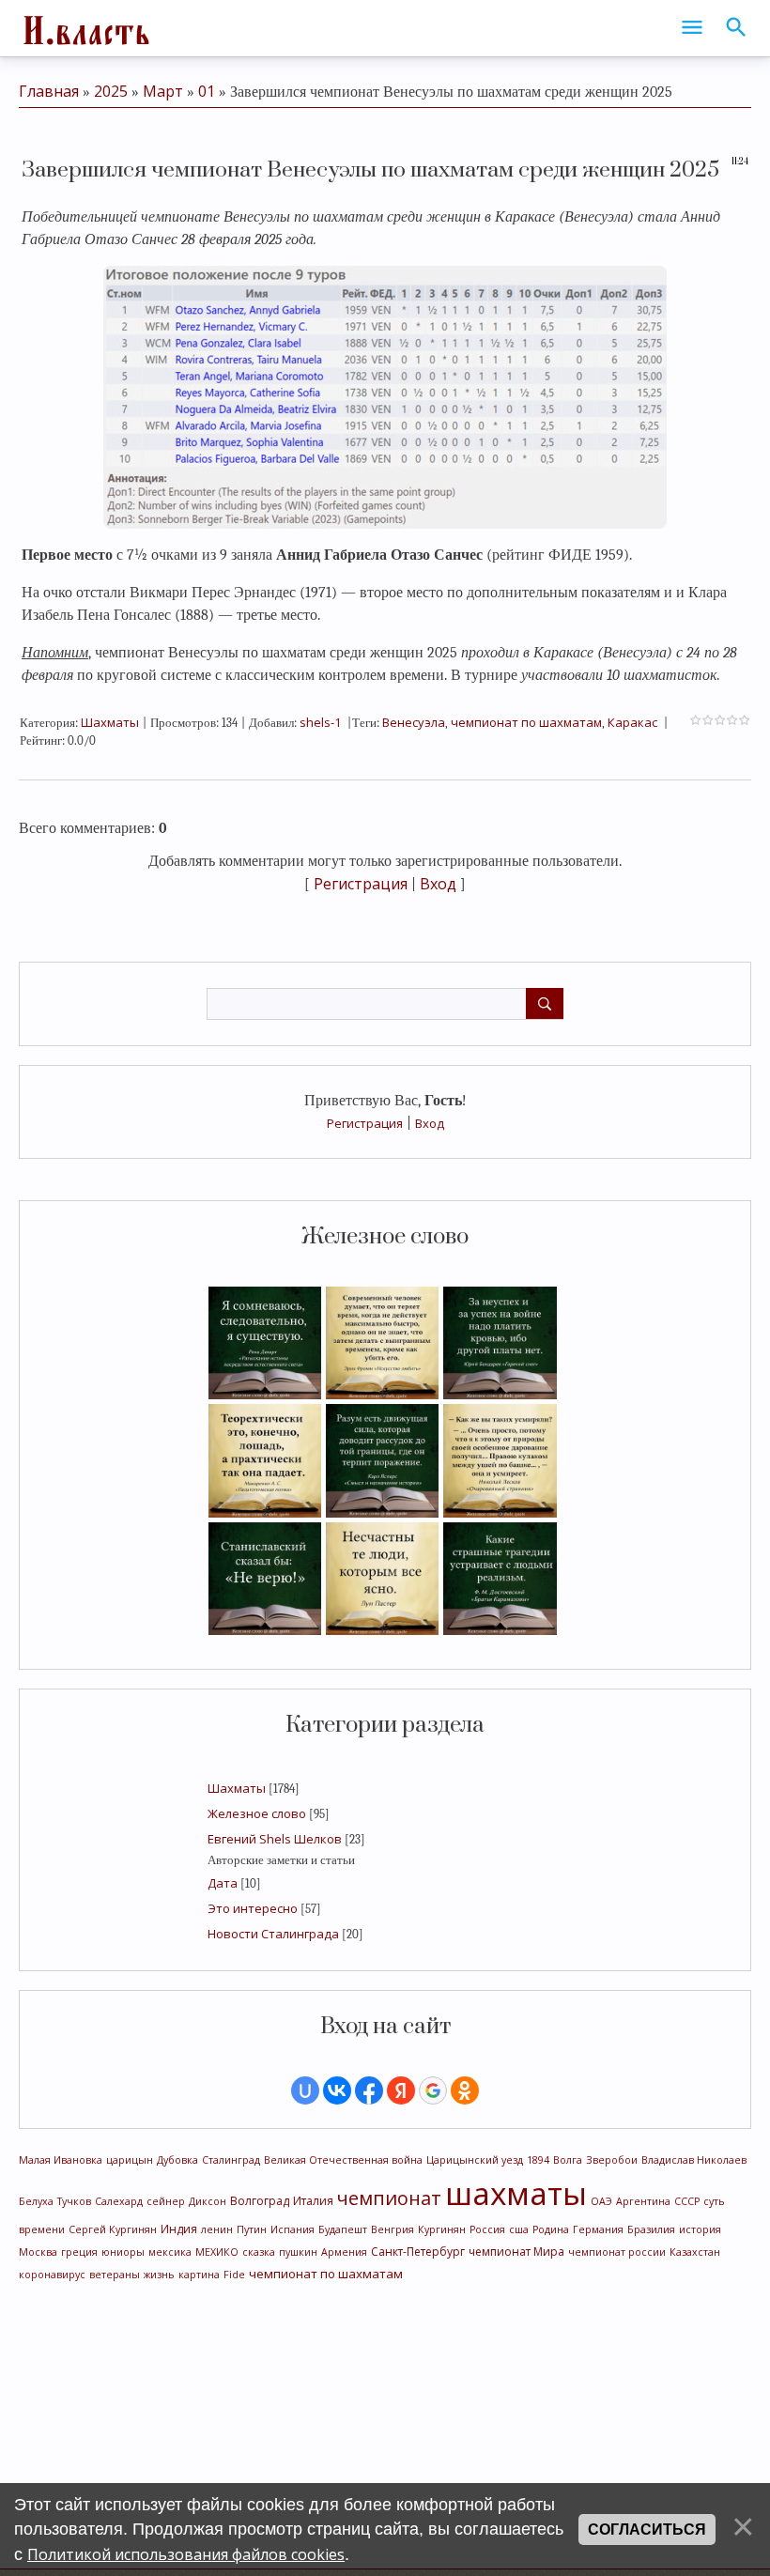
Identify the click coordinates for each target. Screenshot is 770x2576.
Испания (293, 2229)
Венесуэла (414, 722)
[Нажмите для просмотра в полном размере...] (385, 395)
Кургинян (442, 2229)
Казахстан (695, 2252)
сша (519, 2229)
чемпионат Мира (516, 2252)
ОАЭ (601, 2201)
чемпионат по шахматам (326, 2274)
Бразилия (651, 2229)
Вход (430, 1123)
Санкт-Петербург (418, 2252)
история (700, 2229)
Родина (551, 2229)
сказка (259, 2252)
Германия (598, 2229)
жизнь (159, 2275)
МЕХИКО (217, 2252)
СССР (687, 2201)
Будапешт (343, 2229)
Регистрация (365, 1123)
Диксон (208, 2201)
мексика (170, 2252)
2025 (111, 91)
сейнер (166, 2201)
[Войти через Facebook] (369, 2090)
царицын (130, 2160)
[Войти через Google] (433, 2090)
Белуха (36, 2201)
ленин (217, 2229)
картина (199, 2275)
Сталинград (231, 2160)
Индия (179, 2229)
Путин (252, 2229)
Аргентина (643, 2201)
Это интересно (253, 1908)
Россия (487, 2229)
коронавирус (52, 2275)
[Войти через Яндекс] (401, 2090)
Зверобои (612, 2160)
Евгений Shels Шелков (275, 1839)
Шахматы (237, 1788)
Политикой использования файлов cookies (186, 2554)
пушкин (298, 2252)
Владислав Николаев (694, 2160)
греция (79, 2252)
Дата (223, 1883)
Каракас (632, 722)
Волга (568, 2160)
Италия (313, 2201)
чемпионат (389, 2198)
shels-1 (320, 722)
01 (207, 91)
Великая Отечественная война (343, 2160)
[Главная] (85, 28)
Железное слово (257, 1813)
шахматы (516, 2193)
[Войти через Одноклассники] (465, 2090)
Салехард (119, 2201)
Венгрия (393, 2229)
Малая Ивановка (61, 2160)
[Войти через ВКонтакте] (337, 2090)
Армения (344, 2252)
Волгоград (260, 2201)
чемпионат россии (617, 2252)
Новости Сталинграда (273, 1934)
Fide (234, 2275)
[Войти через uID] (305, 2090)
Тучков (74, 2201)
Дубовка (177, 2160)
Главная (49, 91)
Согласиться (647, 2530)
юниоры (123, 2252)
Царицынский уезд (475, 2160)
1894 (538, 2160)
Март (163, 91)
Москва (38, 2252)
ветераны (115, 2275)
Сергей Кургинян (113, 2229)
